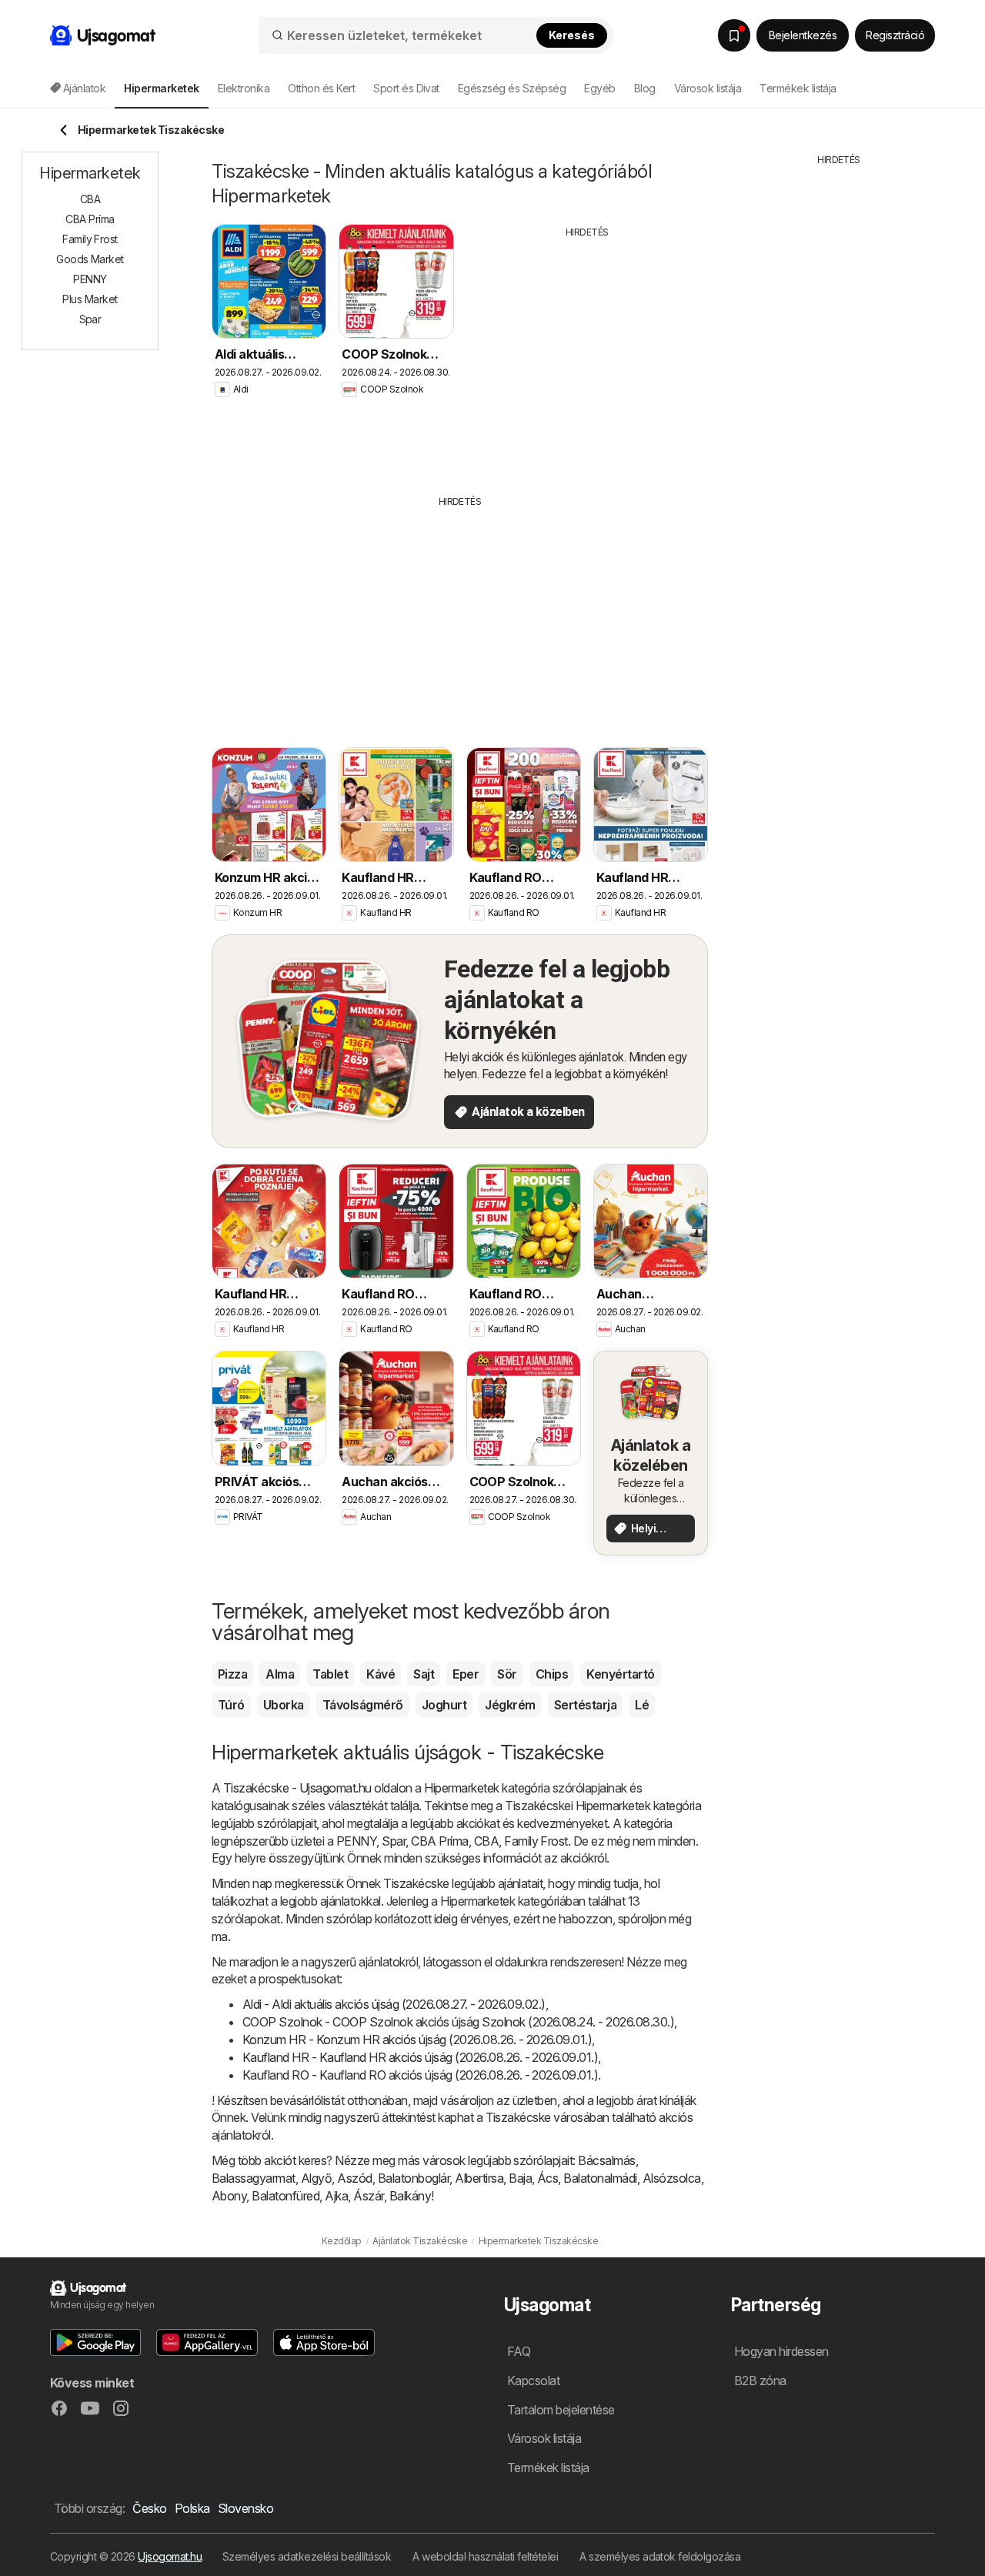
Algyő (316, 2178)
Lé (642, 1705)
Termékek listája (798, 88)
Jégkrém (510, 1705)
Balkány (410, 2196)
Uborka (284, 1705)
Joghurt (444, 1705)
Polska (192, 2508)
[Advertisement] (587, 355)
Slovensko (245, 2508)
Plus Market (90, 299)
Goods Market (90, 259)
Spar (394, 1841)
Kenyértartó (620, 1674)
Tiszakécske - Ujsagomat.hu (297, 1788)
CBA (486, 1841)
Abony (229, 2196)
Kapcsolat (533, 2381)
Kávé (381, 1674)
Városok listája (708, 88)
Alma (280, 1674)
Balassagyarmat (254, 2178)
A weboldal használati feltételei (485, 2556)
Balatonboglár (414, 2178)
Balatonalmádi (600, 2178)
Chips (552, 1674)
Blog (645, 88)
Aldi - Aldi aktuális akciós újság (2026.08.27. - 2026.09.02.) (394, 2004)
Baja (520, 2178)
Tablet (330, 1674)
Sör (507, 1674)
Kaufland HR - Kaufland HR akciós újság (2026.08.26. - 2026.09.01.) (420, 2057)
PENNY (356, 1841)
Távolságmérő (363, 1705)
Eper (466, 1674)
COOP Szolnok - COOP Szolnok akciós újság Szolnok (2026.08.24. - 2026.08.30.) (458, 2022)
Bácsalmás (606, 2160)
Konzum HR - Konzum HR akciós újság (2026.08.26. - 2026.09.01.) (417, 2040)
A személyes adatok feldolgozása (660, 2556)
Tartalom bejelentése (561, 2410)
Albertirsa (479, 2178)
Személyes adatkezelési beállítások (307, 2556)
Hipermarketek (461, 1788)
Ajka (336, 2196)
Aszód (354, 2178)
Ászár (368, 2196)
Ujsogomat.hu (170, 2556)
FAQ (519, 2351)
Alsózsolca (672, 2178)
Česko (149, 2508)
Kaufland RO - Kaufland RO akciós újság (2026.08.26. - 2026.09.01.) (420, 2075)
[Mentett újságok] (734, 35)
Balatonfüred (285, 2196)
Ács (548, 2178)
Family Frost (536, 1841)
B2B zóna (760, 2381)
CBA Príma (439, 1841)
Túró (231, 1705)
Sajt (424, 1674)
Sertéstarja (585, 1705)
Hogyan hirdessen (781, 2351)
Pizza (232, 1674)
